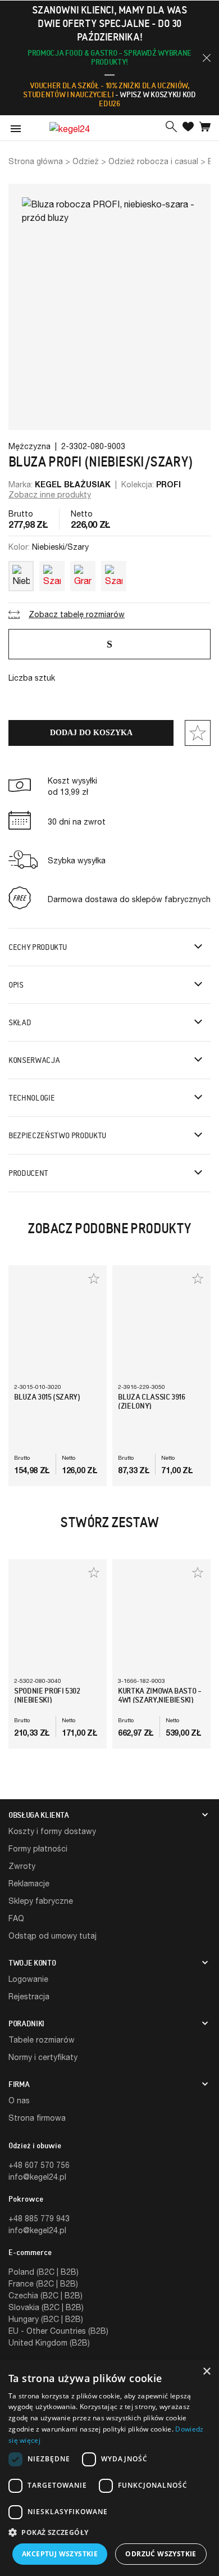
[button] (207, 58)
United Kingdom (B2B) (49, 2342)
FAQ (16, 1918)
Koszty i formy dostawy (52, 1831)
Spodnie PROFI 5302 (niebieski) (47, 1695)
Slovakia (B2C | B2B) (46, 2307)
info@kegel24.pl (37, 2177)
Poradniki (26, 2023)
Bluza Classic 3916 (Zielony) (152, 1401)
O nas (19, 2100)
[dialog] (109, 2468)
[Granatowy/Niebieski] (83, 574)
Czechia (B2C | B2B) (45, 2295)
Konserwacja (34, 1060)
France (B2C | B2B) (43, 2283)
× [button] (206, 2372)
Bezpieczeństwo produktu (57, 1135)
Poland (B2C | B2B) (44, 2272)
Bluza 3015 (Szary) (47, 1397)
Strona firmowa (37, 2118)
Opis (16, 985)
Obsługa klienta (39, 1815)
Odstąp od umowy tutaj (53, 1936)
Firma (19, 2084)
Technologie (31, 1098)
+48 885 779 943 (39, 2218)
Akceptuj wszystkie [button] (60, 2554)
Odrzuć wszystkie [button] (161, 2554)
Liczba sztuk (32, 678)
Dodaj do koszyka (91, 733)
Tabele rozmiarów (42, 2039)
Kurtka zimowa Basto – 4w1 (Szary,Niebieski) (160, 1695)
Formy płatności (38, 1848)
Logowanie (28, 1979)
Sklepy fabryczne (41, 1901)
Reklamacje (29, 1883)
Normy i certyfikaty (43, 2057)
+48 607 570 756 (39, 2165)
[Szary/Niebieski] (114, 574)
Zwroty (22, 1866)
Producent (28, 1173)
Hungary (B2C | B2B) (46, 2319)
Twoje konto (32, 1963)
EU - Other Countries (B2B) (58, 2331)
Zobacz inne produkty (50, 494)
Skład (20, 1022)
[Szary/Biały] (52, 574)
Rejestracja (29, 1996)
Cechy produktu (38, 947)
